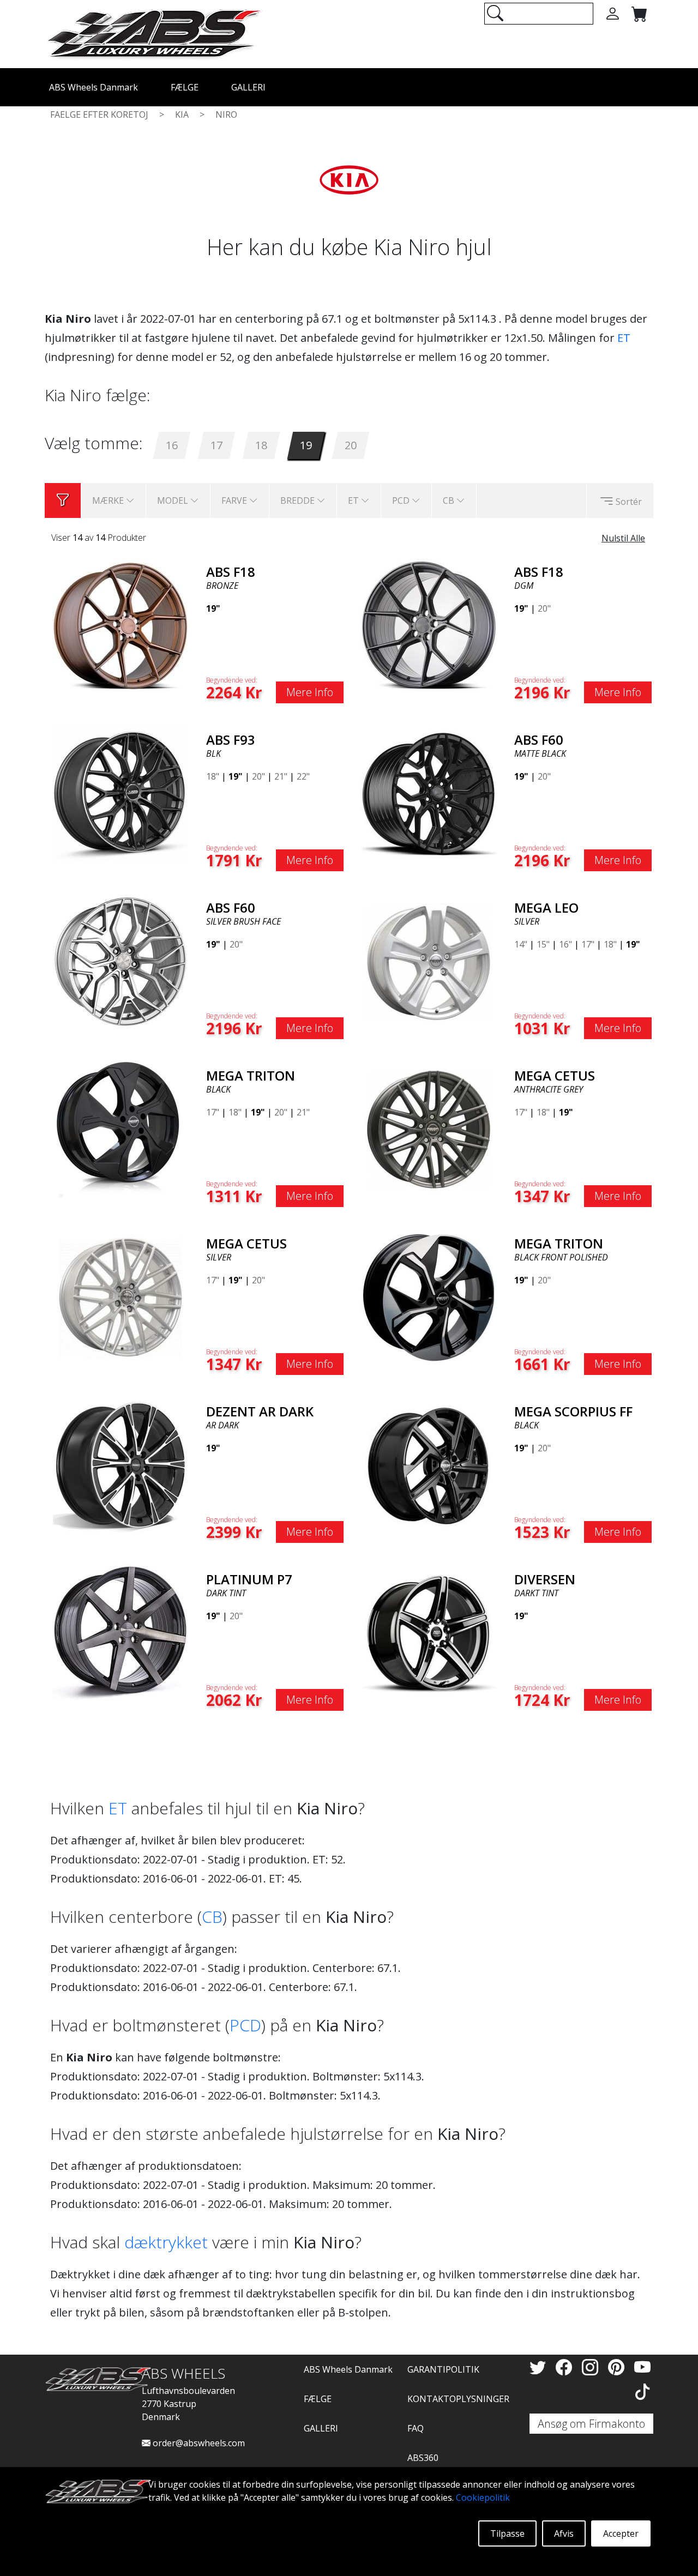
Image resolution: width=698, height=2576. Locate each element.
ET (624, 338)
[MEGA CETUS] (429, 1129)
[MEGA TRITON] (121, 1129)
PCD (245, 2025)
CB (212, 1917)
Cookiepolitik (483, 2497)
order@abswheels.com (198, 2443)
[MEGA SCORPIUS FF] (429, 1464)
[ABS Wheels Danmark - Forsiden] (154, 33)
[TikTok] (642, 2391)
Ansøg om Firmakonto (591, 2424)
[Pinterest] (618, 2367)
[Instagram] (592, 2367)
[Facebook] (566, 2367)
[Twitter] (540, 2367)
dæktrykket (166, 2242)
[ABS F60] (429, 793)
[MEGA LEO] (429, 961)
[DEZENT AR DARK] (121, 1464)
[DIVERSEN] (429, 1632)
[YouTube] (642, 2367)
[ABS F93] (121, 793)
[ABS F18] (121, 625)
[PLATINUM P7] (121, 1632)
